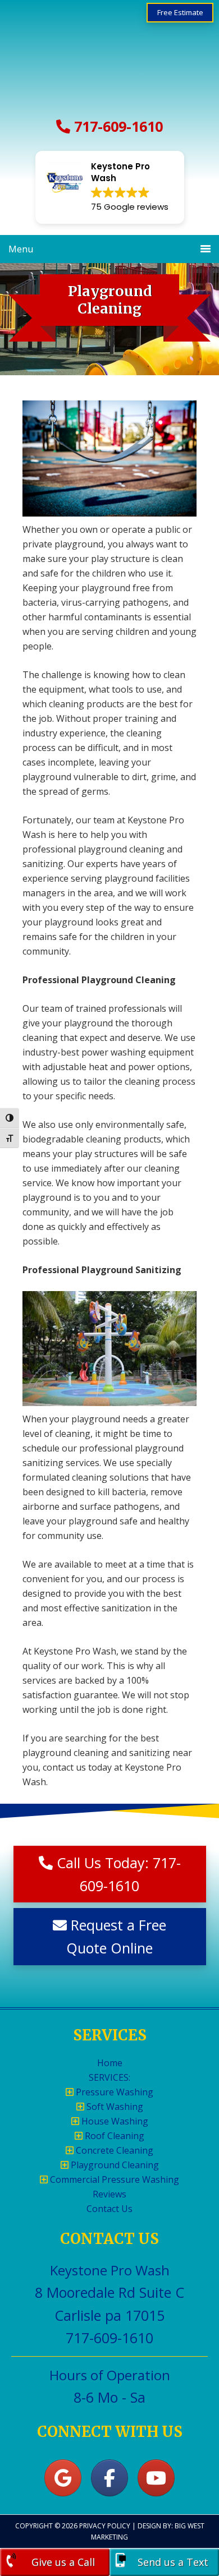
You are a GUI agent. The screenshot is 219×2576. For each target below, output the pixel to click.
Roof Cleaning (113, 2136)
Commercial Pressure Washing (113, 2179)
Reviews (109, 2194)
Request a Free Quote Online (116, 1936)
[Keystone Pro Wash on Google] (63, 2478)
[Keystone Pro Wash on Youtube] (156, 2478)
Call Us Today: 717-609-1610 (117, 1874)
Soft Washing (114, 2107)
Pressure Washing (113, 2092)
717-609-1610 (117, 126)
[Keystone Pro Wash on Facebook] (109, 2478)
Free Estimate (180, 12)
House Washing (114, 2121)
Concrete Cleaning (113, 2150)
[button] (110, 187)
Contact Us (109, 2209)
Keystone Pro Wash (110, 62)
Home (110, 2063)
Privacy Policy (105, 2526)
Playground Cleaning (114, 2165)
